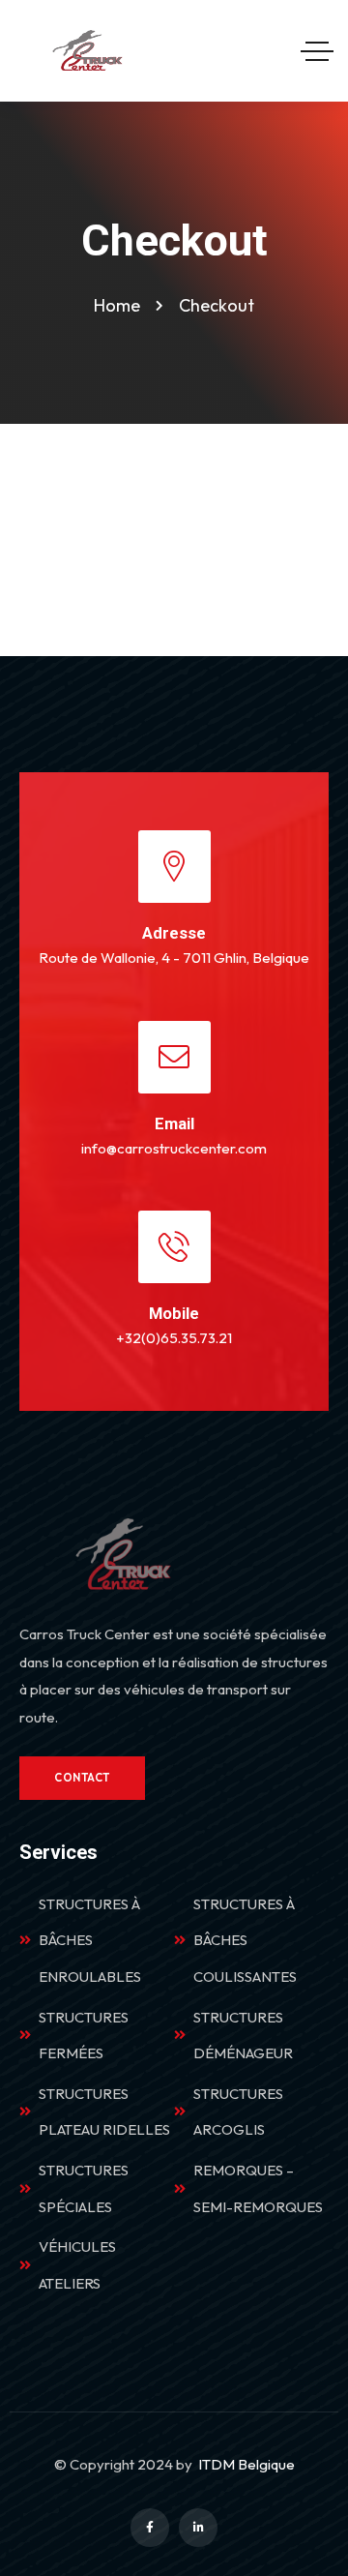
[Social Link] (150, 2528)
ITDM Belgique (246, 2464)
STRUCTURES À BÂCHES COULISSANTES (245, 1940)
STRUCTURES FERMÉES (84, 2036)
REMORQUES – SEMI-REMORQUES (258, 2188)
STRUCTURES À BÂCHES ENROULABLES (90, 1940)
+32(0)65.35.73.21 (174, 1338)
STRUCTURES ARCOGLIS (238, 2112)
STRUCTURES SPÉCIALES (84, 2188)
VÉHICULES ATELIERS (77, 2265)
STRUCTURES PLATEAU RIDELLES (104, 2112)
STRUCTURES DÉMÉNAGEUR (243, 2036)
